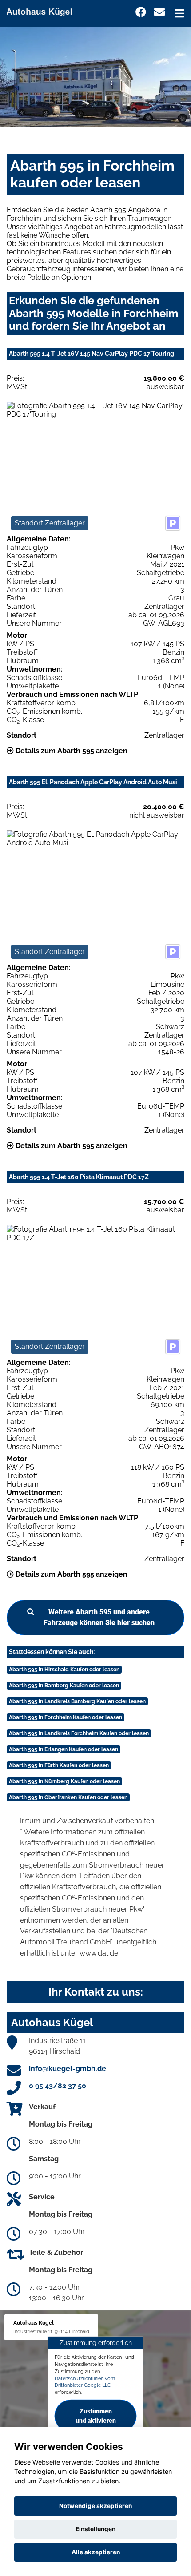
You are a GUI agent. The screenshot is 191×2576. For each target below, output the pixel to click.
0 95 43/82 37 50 (58, 2086)
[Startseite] (43, 10)
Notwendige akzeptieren (95, 2506)
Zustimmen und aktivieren (96, 2415)
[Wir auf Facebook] (141, 12)
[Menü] (179, 13)
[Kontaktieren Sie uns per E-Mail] (159, 12)
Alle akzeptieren (96, 2552)
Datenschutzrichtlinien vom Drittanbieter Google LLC (85, 2381)
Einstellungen (95, 2529)
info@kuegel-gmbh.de (68, 2069)
